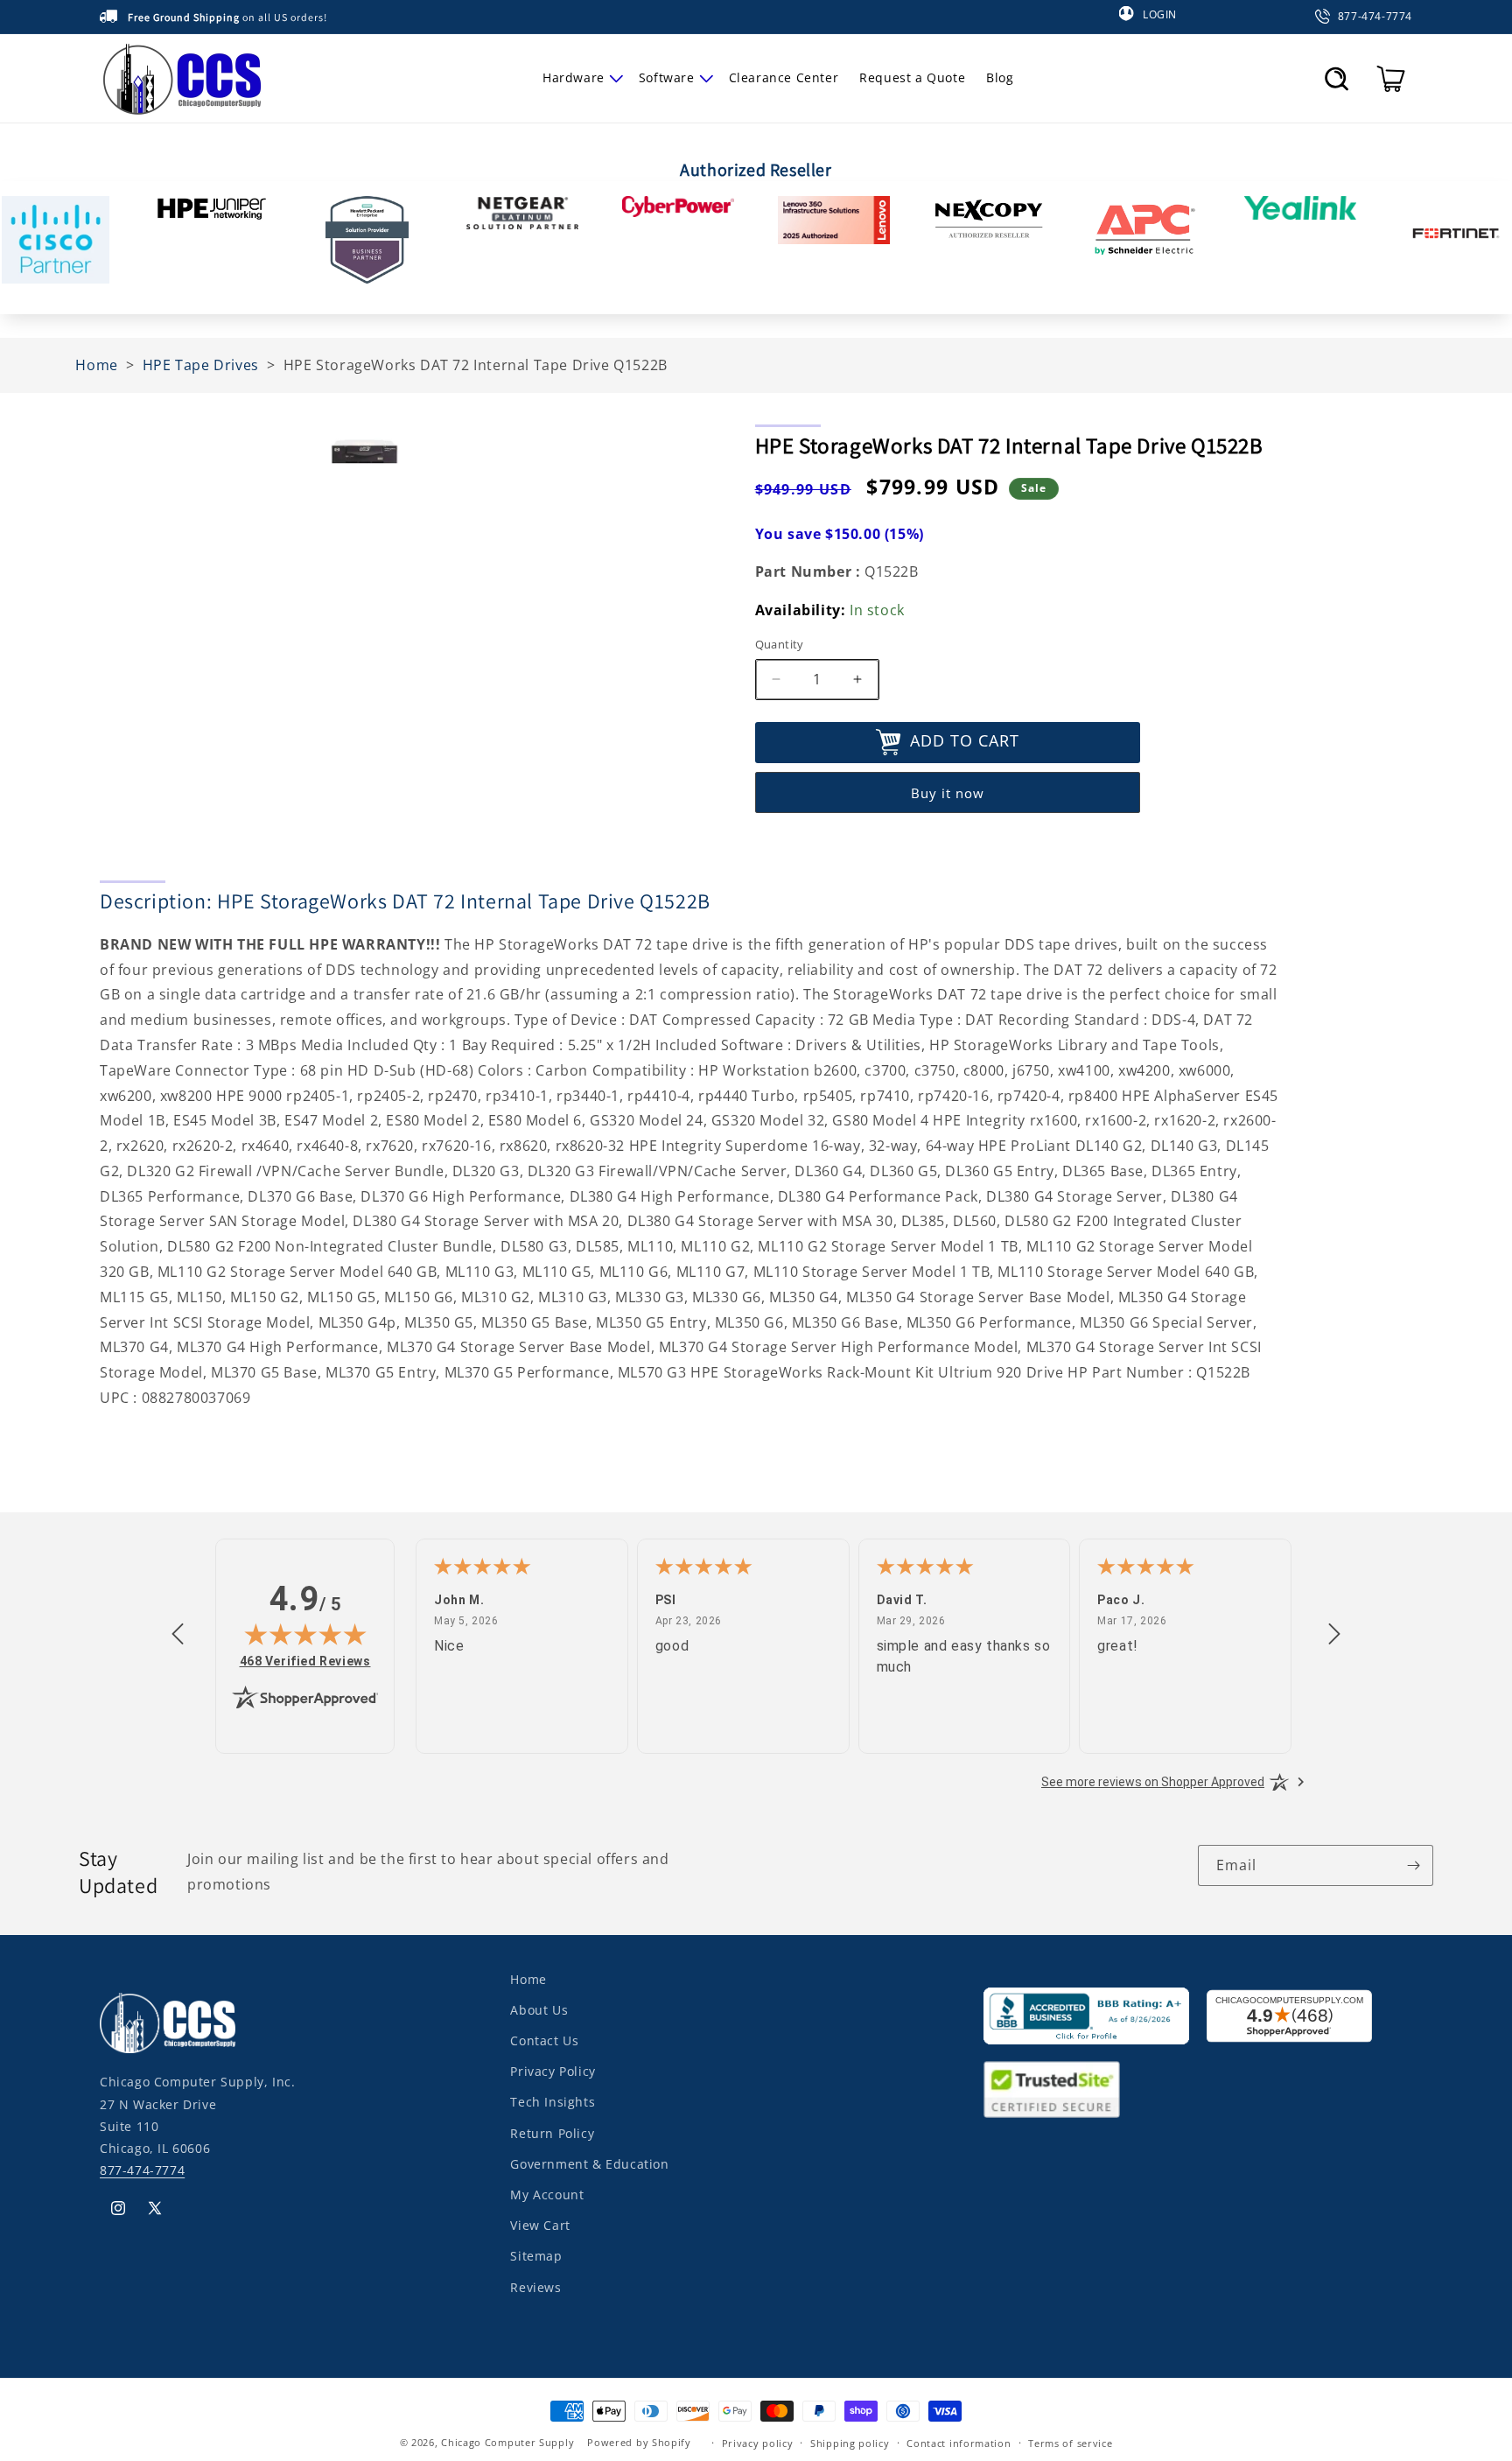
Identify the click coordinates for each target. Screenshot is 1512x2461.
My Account (547, 2195)
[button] (580, 78)
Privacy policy (758, 2442)
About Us (539, 2010)
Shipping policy (850, 2442)
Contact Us (544, 2040)
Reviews (535, 2286)
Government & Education (589, 2164)
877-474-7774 (142, 2170)
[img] (305, 1634)
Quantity (780, 644)
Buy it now (948, 793)
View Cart (540, 2225)
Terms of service (1070, 2442)
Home (528, 1979)
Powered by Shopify (639, 2442)
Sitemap (536, 2256)
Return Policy (552, 2132)
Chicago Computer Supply (507, 2442)
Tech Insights (553, 2102)
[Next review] (1334, 1635)
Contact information (959, 2442)
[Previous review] (178, 1635)
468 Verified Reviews (305, 1661)
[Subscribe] (1413, 1865)
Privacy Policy (553, 2071)
